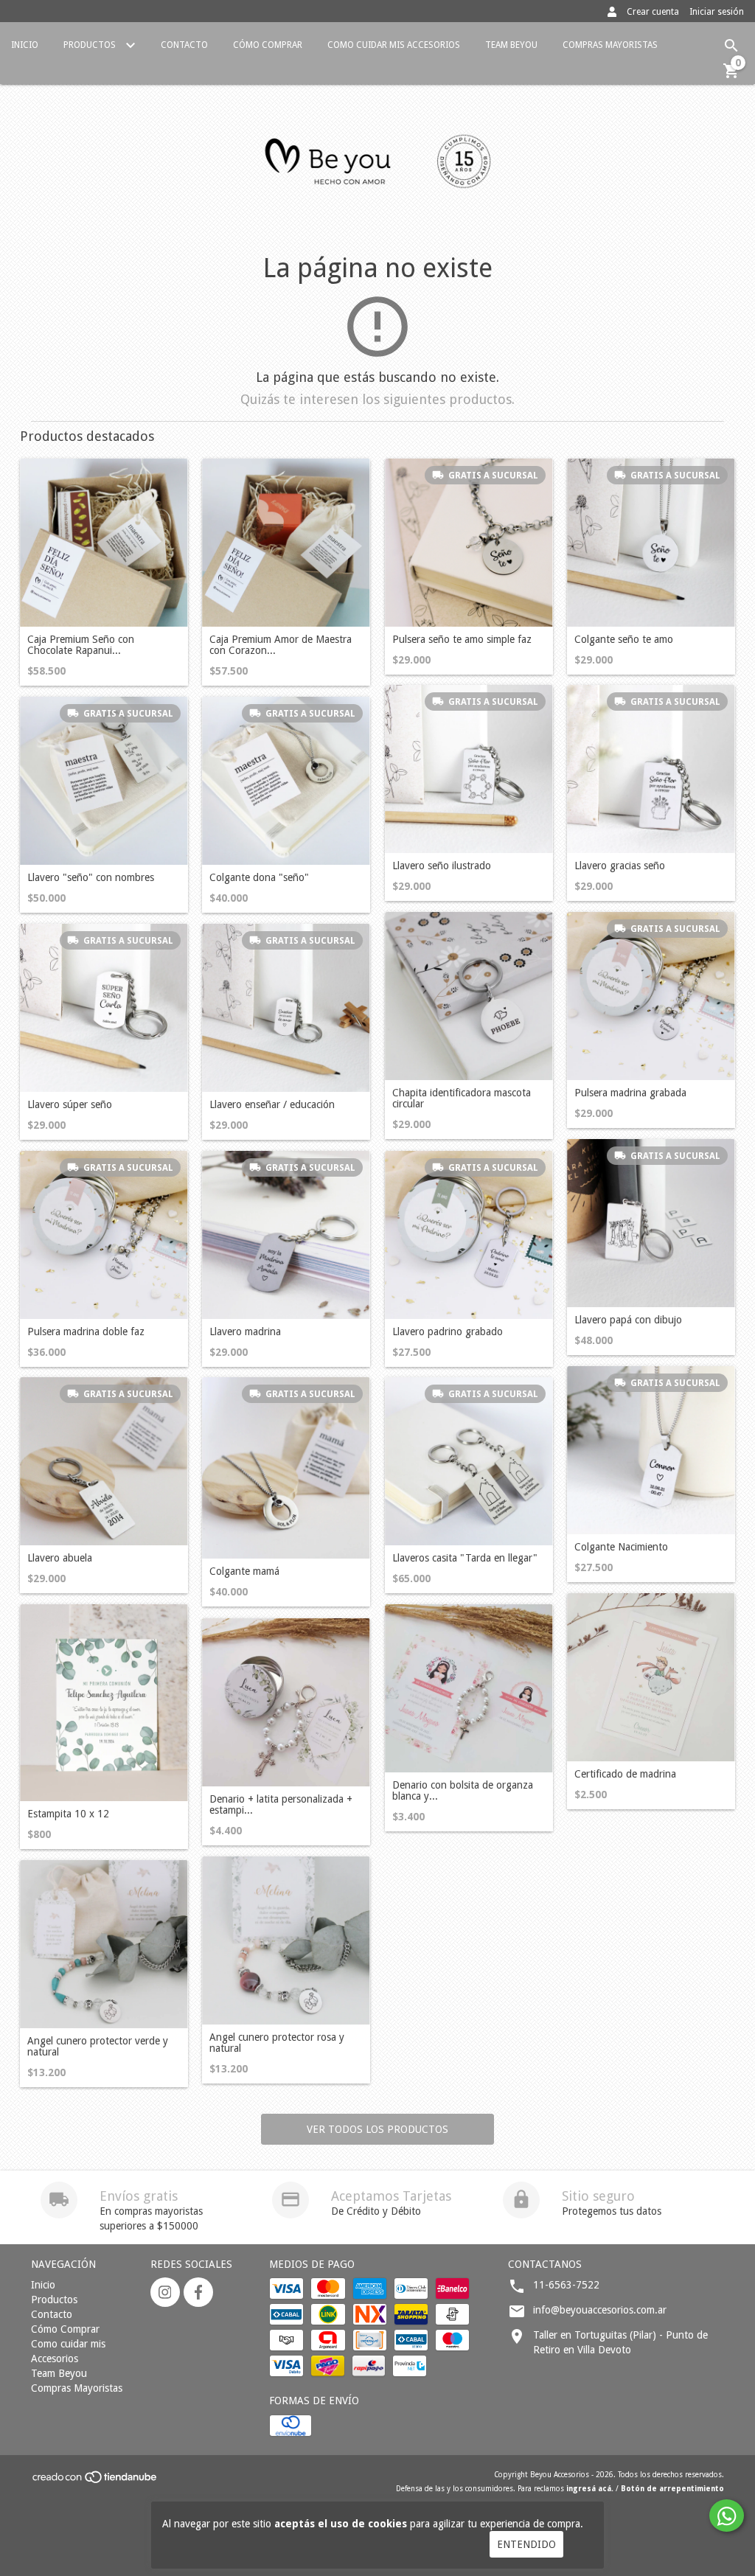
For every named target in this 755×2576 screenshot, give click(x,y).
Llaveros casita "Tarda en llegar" (465, 1558)
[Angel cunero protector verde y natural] (104, 1944)
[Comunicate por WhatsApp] (727, 2516)
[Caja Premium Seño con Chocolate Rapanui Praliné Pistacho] (104, 543)
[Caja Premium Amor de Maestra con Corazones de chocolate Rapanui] (286, 543)
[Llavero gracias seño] (651, 769)
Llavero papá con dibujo (628, 1320)
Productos (91, 45)
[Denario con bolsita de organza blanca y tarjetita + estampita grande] (469, 1688)
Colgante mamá (244, 1571)
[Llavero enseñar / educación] (286, 1008)
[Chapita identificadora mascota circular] (469, 996)
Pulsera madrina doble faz (86, 1332)
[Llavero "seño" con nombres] (104, 781)
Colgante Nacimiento (621, 1547)
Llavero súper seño (70, 1105)
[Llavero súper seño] (104, 1008)
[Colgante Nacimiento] (651, 1450)
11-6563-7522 (566, 2285)
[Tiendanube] (95, 2481)
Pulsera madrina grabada (630, 1093)
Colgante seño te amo (624, 640)
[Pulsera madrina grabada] (651, 996)
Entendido (526, 2544)
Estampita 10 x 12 (68, 1814)
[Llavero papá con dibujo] (651, 1223)
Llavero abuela (60, 1558)
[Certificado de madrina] (651, 1677)
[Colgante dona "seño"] (286, 781)
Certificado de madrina (625, 1774)
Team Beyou (511, 45)
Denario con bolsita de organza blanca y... (463, 1791)
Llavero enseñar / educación (272, 1105)
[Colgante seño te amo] (651, 543)
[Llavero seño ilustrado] (469, 769)
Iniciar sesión (717, 12)
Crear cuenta (653, 12)
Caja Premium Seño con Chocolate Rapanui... (81, 645)
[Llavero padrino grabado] (469, 1235)
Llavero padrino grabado (448, 1332)
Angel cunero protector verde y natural (98, 2047)
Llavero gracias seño (620, 866)
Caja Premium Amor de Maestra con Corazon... (281, 645)
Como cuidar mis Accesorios (394, 45)
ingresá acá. (590, 2489)
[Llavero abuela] (104, 1461)
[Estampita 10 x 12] (104, 1703)
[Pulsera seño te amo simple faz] (469, 543)
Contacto (184, 45)
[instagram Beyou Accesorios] (165, 2292)
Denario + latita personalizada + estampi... (281, 1805)
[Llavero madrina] (286, 1235)
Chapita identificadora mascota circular (462, 1099)
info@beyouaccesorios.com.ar (600, 2310)
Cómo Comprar (268, 45)
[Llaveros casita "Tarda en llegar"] (469, 1461)
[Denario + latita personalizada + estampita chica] (286, 1702)
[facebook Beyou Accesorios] (198, 2292)
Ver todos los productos (377, 2129)
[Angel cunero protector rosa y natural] (286, 1940)
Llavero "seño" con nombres (91, 878)
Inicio (25, 45)
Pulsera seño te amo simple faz (462, 640)
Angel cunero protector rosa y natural (277, 2043)
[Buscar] (731, 46)
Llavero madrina (245, 1332)
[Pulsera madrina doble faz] (104, 1235)
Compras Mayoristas (610, 45)
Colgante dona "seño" (259, 878)
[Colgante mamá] (286, 1468)
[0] (731, 76)
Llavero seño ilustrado (442, 866)
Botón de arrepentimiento (672, 2489)
